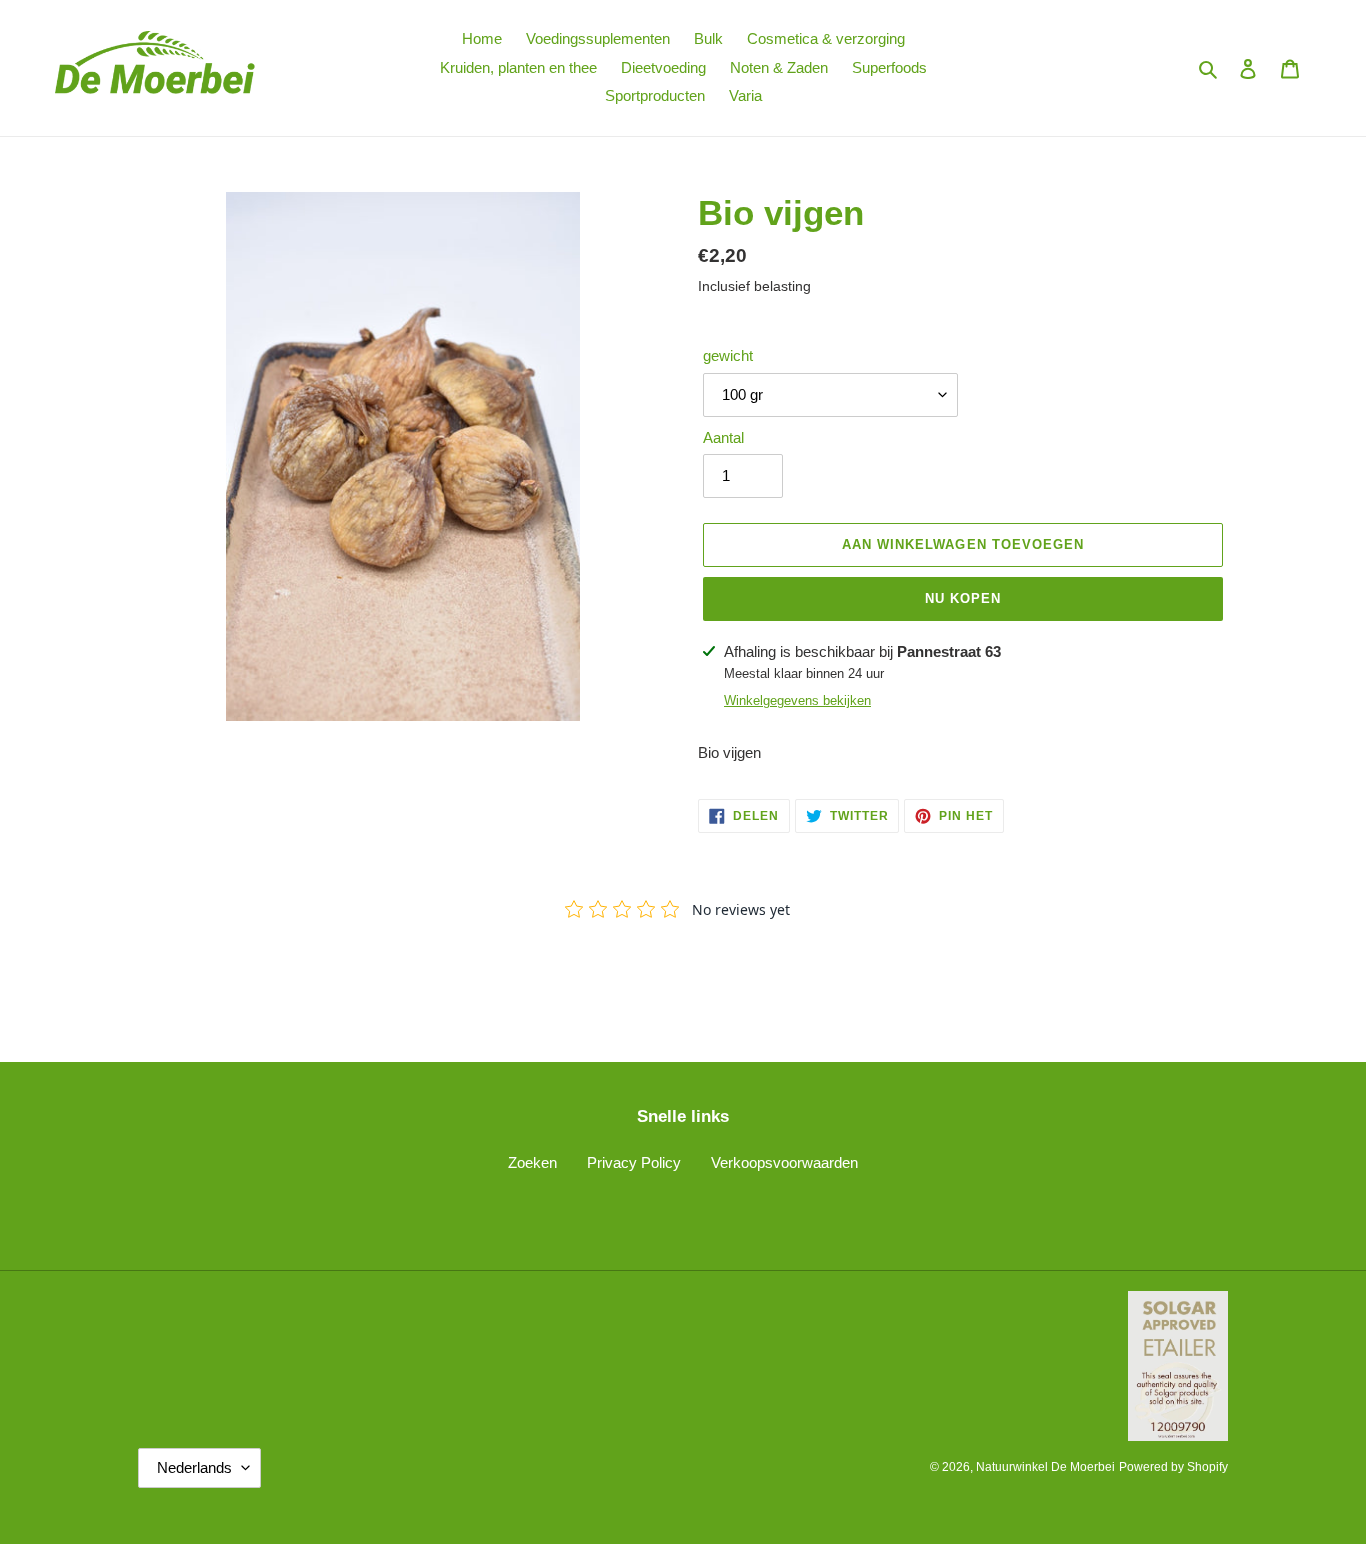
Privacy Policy (634, 1162)
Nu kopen (963, 598)
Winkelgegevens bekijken (797, 700)
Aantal (723, 437)
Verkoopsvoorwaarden (784, 1162)
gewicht (728, 355)
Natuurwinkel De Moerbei (1045, 1467)
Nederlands (194, 1467)
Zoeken (532, 1162)
